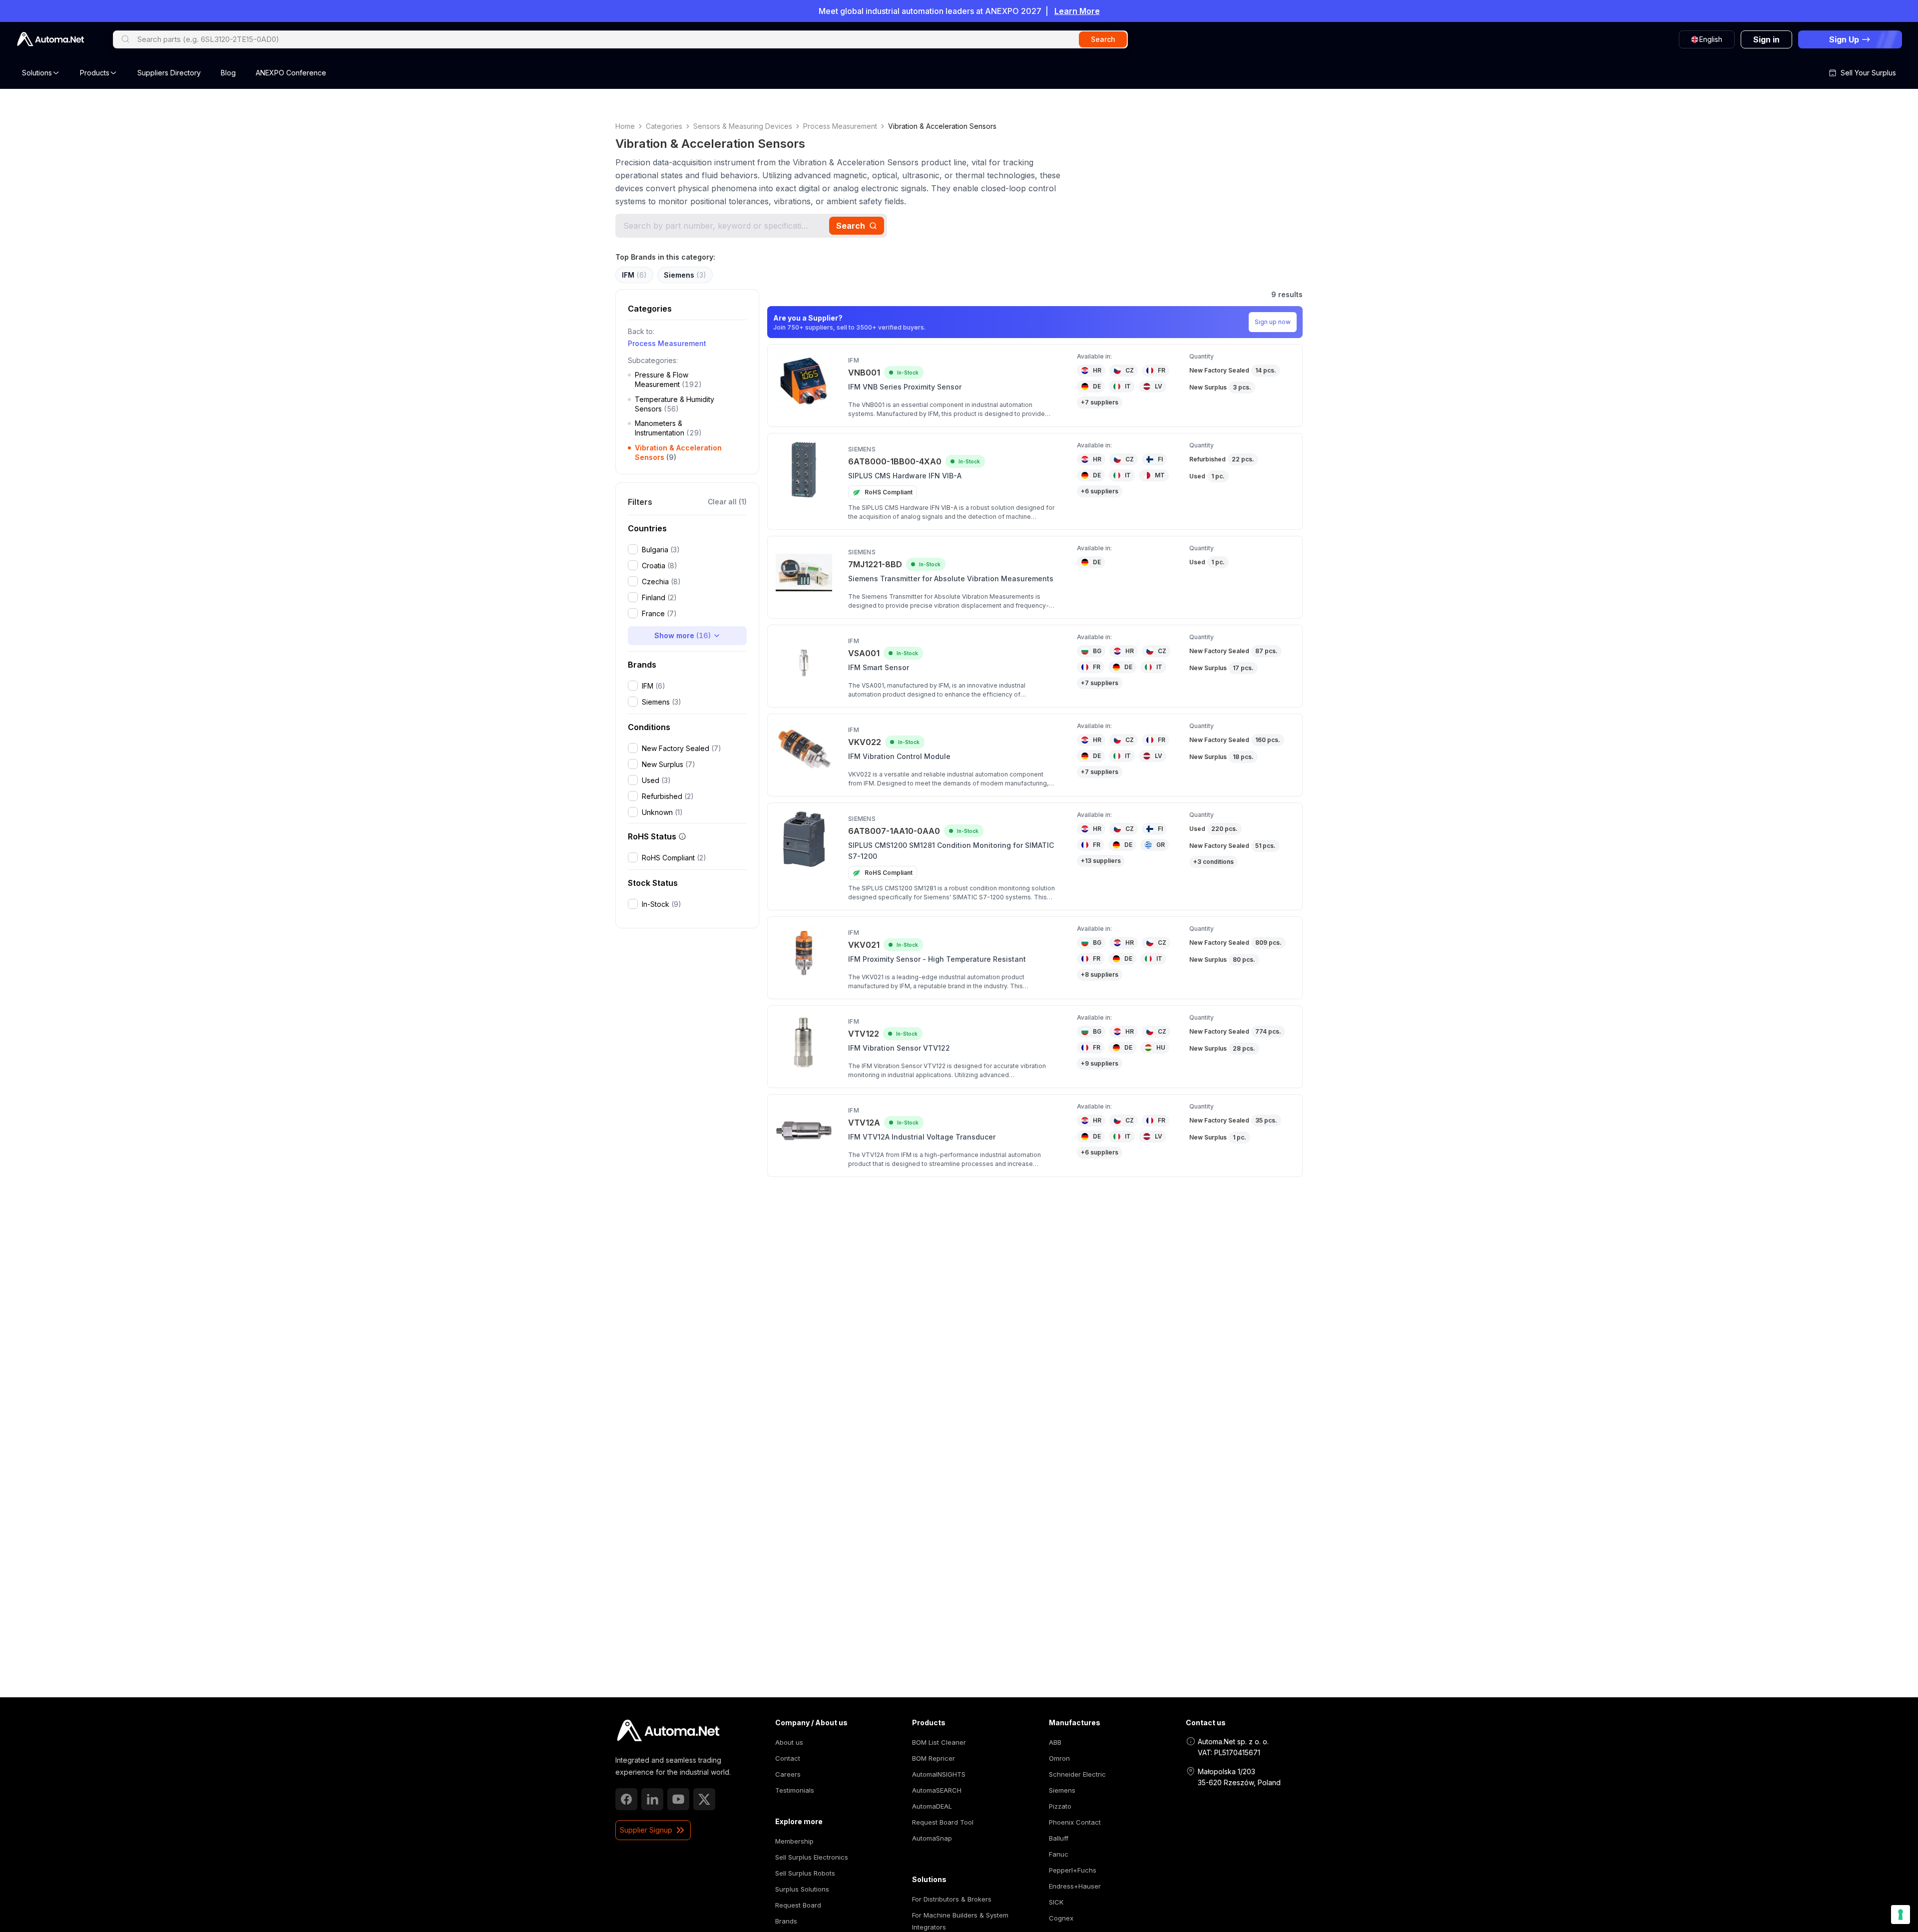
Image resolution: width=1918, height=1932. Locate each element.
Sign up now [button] (1273, 322)
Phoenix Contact (1075, 1822)
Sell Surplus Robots (805, 1873)
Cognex (1061, 1918)
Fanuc (1059, 1854)
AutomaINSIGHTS (939, 1774)
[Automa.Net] (50, 39)
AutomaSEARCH (937, 1790)
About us (789, 1742)
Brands (786, 1921)
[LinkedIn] (652, 1799)
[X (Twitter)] (704, 1799)
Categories (664, 126)
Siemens (1062, 1790)
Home (625, 126)
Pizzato (1060, 1806)
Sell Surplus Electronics (812, 1857)
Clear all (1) (727, 502)
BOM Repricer (934, 1758)
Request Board (798, 1905)
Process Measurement (840, 126)
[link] (668, 1731)
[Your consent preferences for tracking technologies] (1901, 1915)
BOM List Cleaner (939, 1742)
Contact (788, 1758)
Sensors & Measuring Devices (743, 126)
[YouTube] (678, 1799)
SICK (1056, 1902)
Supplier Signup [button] (646, 1830)
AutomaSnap (932, 1838)
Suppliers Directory (169, 73)
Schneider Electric (1077, 1774)
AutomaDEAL (932, 1806)
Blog (228, 73)
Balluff (1059, 1838)
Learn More (1077, 11)
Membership (794, 1841)
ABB (1055, 1742)
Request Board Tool (943, 1822)
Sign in (1766, 39)
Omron (1059, 1758)
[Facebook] (626, 1799)
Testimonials (795, 1790)
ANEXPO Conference (291, 73)
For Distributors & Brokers (952, 1899)
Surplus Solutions (802, 1889)
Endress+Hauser (1075, 1886)
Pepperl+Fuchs (1073, 1870)
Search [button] (1103, 39)
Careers (788, 1774)
